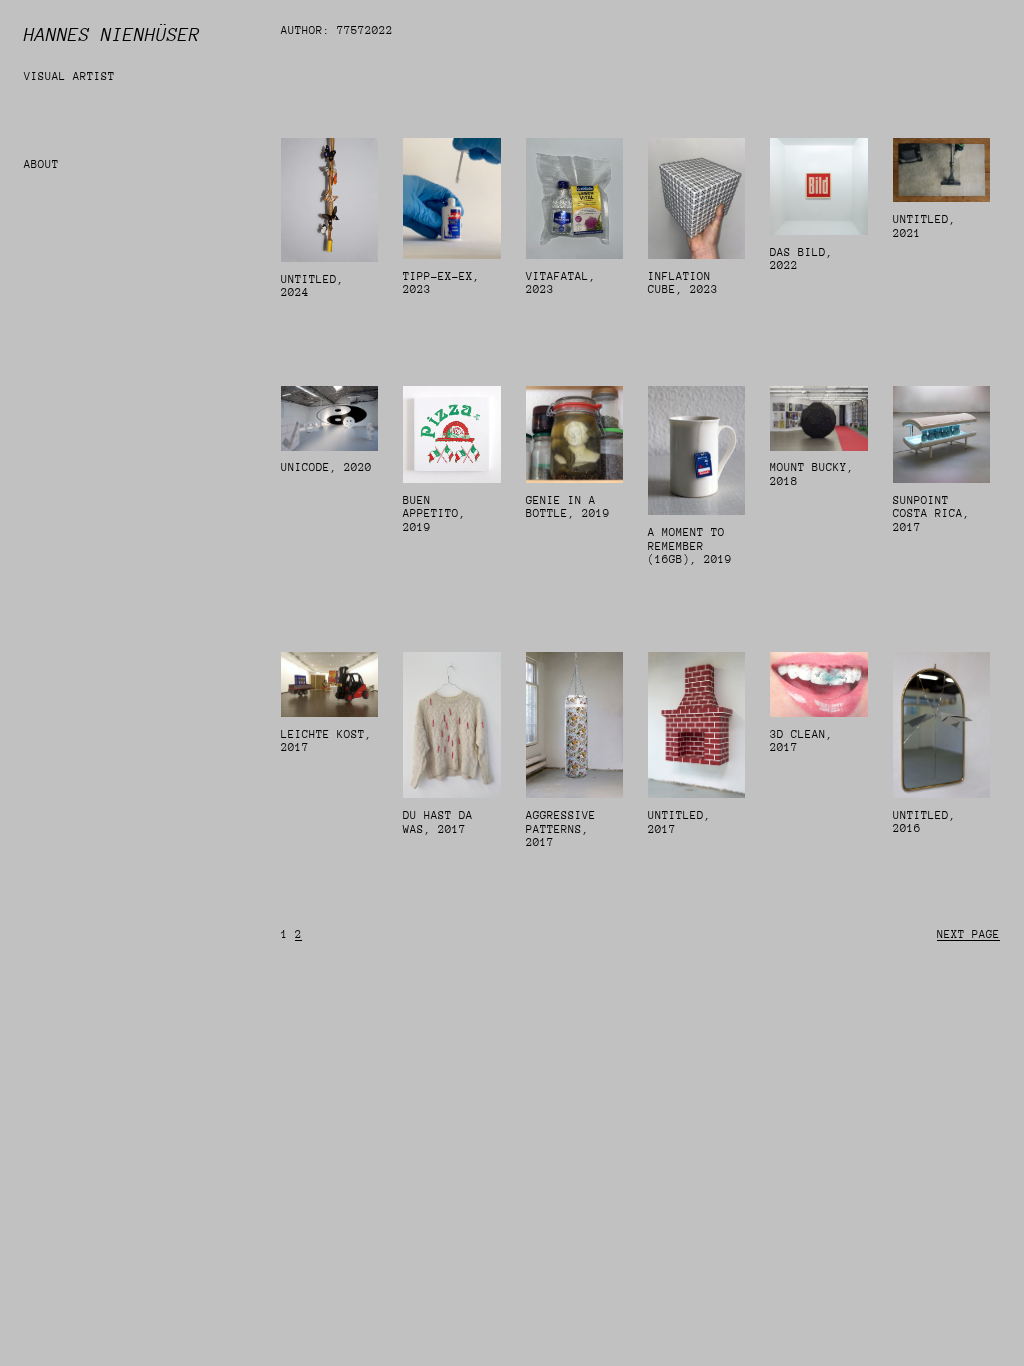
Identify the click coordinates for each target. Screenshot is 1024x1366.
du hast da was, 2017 (438, 822)
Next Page (968, 934)
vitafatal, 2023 (561, 283)
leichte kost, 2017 (326, 741)
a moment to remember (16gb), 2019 (690, 546)
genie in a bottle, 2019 (568, 507)
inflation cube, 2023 (683, 283)
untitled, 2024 (312, 286)
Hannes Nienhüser (112, 34)
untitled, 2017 (679, 822)
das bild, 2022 (801, 259)
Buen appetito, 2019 (434, 514)
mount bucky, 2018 (812, 474)
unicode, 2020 (326, 467)
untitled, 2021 (924, 226)
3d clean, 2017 (801, 741)
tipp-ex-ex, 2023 (441, 283)
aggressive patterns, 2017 (561, 829)
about (41, 164)
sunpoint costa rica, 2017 (931, 514)
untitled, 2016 (924, 822)
